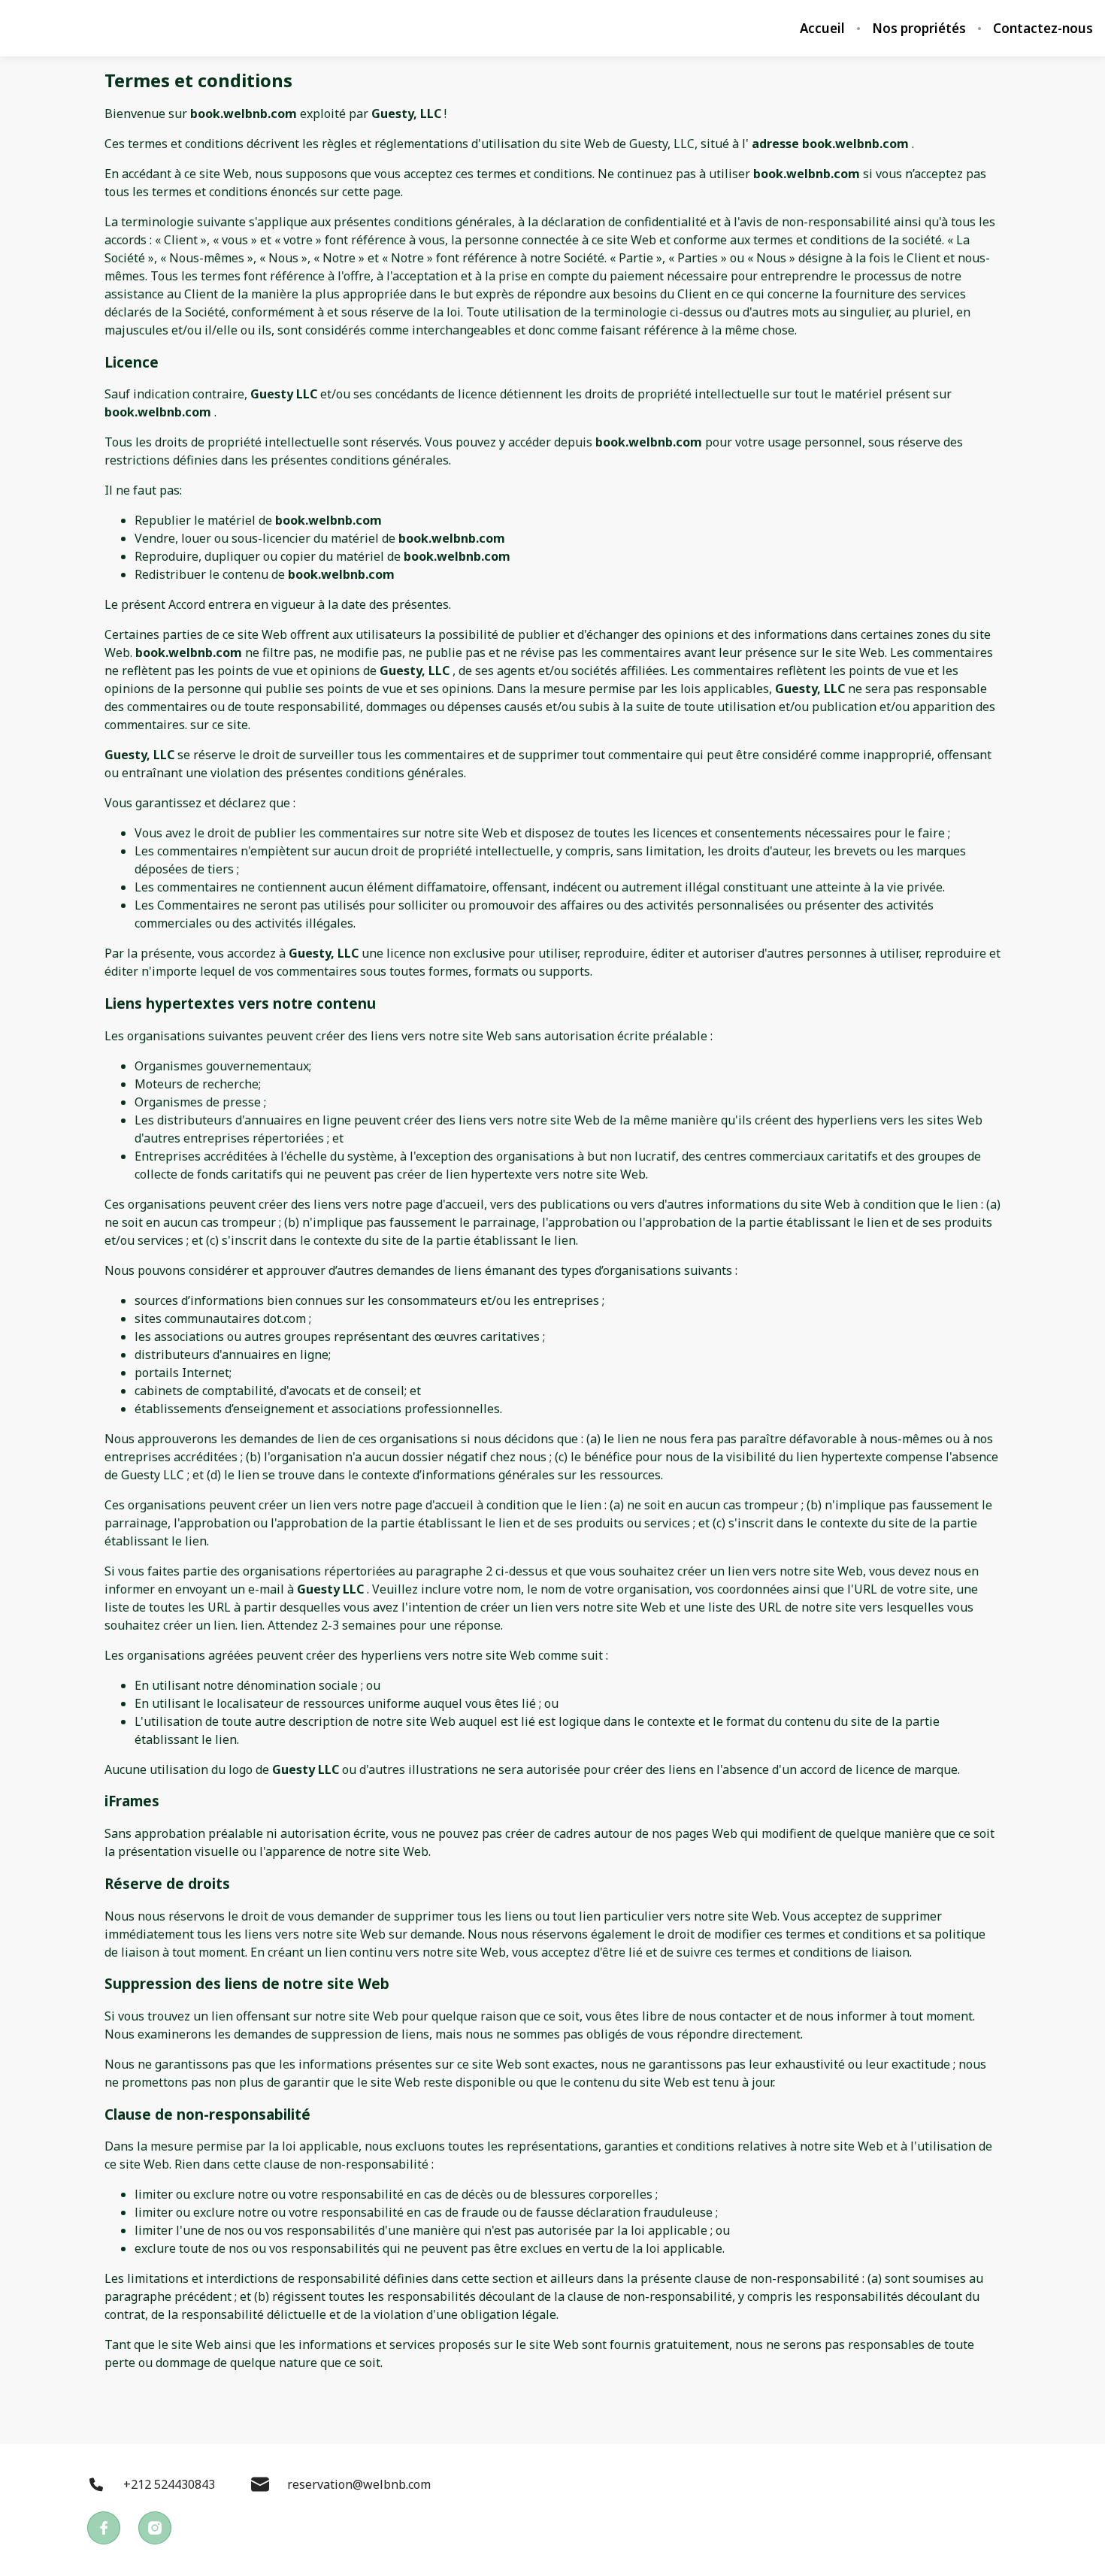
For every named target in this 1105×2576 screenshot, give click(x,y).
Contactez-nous (1043, 29)
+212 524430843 (169, 2484)
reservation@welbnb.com (359, 2484)
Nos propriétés (919, 29)
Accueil (822, 29)
